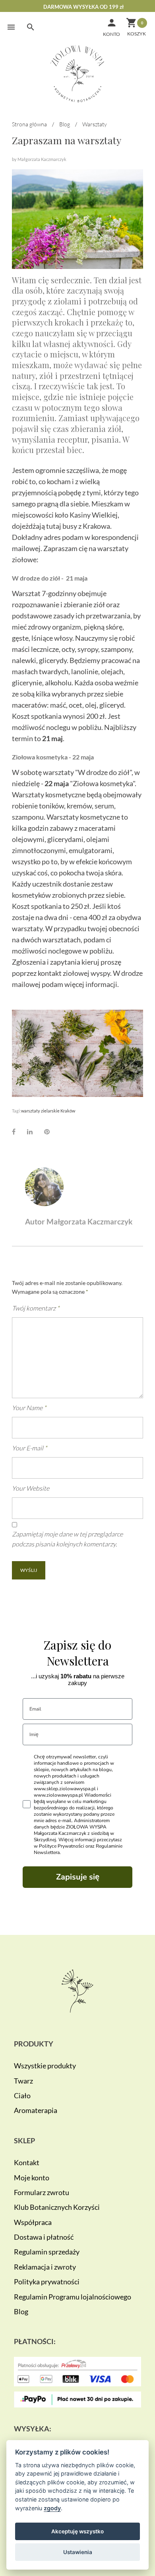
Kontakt (27, 2162)
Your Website (31, 1488)
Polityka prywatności (47, 2282)
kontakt (50, 973)
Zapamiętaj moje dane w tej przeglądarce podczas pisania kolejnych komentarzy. (67, 1539)
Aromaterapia (36, 2110)
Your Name (29, 1408)
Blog (65, 124)
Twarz (23, 2081)
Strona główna (29, 124)
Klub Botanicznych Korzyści (57, 2207)
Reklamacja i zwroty (45, 2267)
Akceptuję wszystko (77, 2531)
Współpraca (33, 2222)
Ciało (22, 2095)
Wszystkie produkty (45, 2066)
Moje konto (32, 2178)
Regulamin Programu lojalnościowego (73, 2297)
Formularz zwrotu (42, 2192)
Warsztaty (95, 124)
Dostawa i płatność (44, 2237)
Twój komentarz (36, 1308)
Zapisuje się (78, 1877)
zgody (52, 2508)
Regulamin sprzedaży (47, 2252)
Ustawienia (78, 2552)
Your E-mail (29, 1448)
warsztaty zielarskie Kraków (48, 1111)
